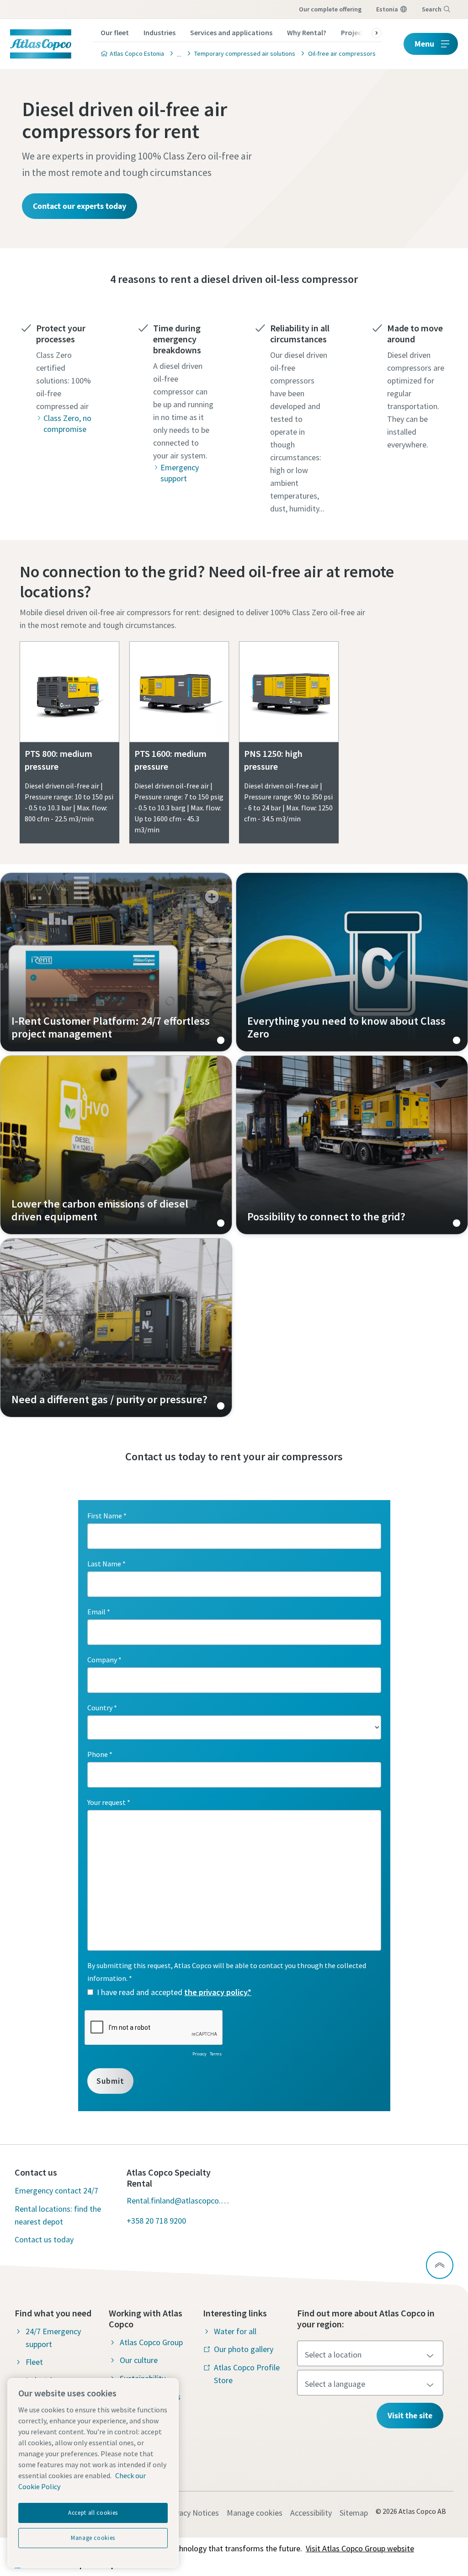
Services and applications (231, 32)
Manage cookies (255, 2513)
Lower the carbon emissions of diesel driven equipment (116, 1145)
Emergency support (180, 473)
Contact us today (44, 2239)
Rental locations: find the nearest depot (58, 2215)
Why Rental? (307, 32)
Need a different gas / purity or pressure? (116, 1328)
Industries (160, 32)
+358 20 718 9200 (156, 2221)
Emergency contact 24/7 (56, 2190)
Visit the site (410, 2415)
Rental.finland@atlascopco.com (178, 2201)
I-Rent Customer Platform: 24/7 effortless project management (116, 962)
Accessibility (311, 2513)
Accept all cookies (93, 2513)
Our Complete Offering (330, 9)
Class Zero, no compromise (67, 423)
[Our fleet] (176, 53)
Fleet (34, 2362)
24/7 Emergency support (53, 2338)
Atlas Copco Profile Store (247, 2374)
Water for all (235, 2331)
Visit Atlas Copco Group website (360, 2548)
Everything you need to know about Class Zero (352, 962)
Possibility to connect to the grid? (352, 1145)
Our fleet (115, 32)
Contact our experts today (80, 206)
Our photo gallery (244, 2349)
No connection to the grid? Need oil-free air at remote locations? (207, 582)
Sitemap (354, 2513)
